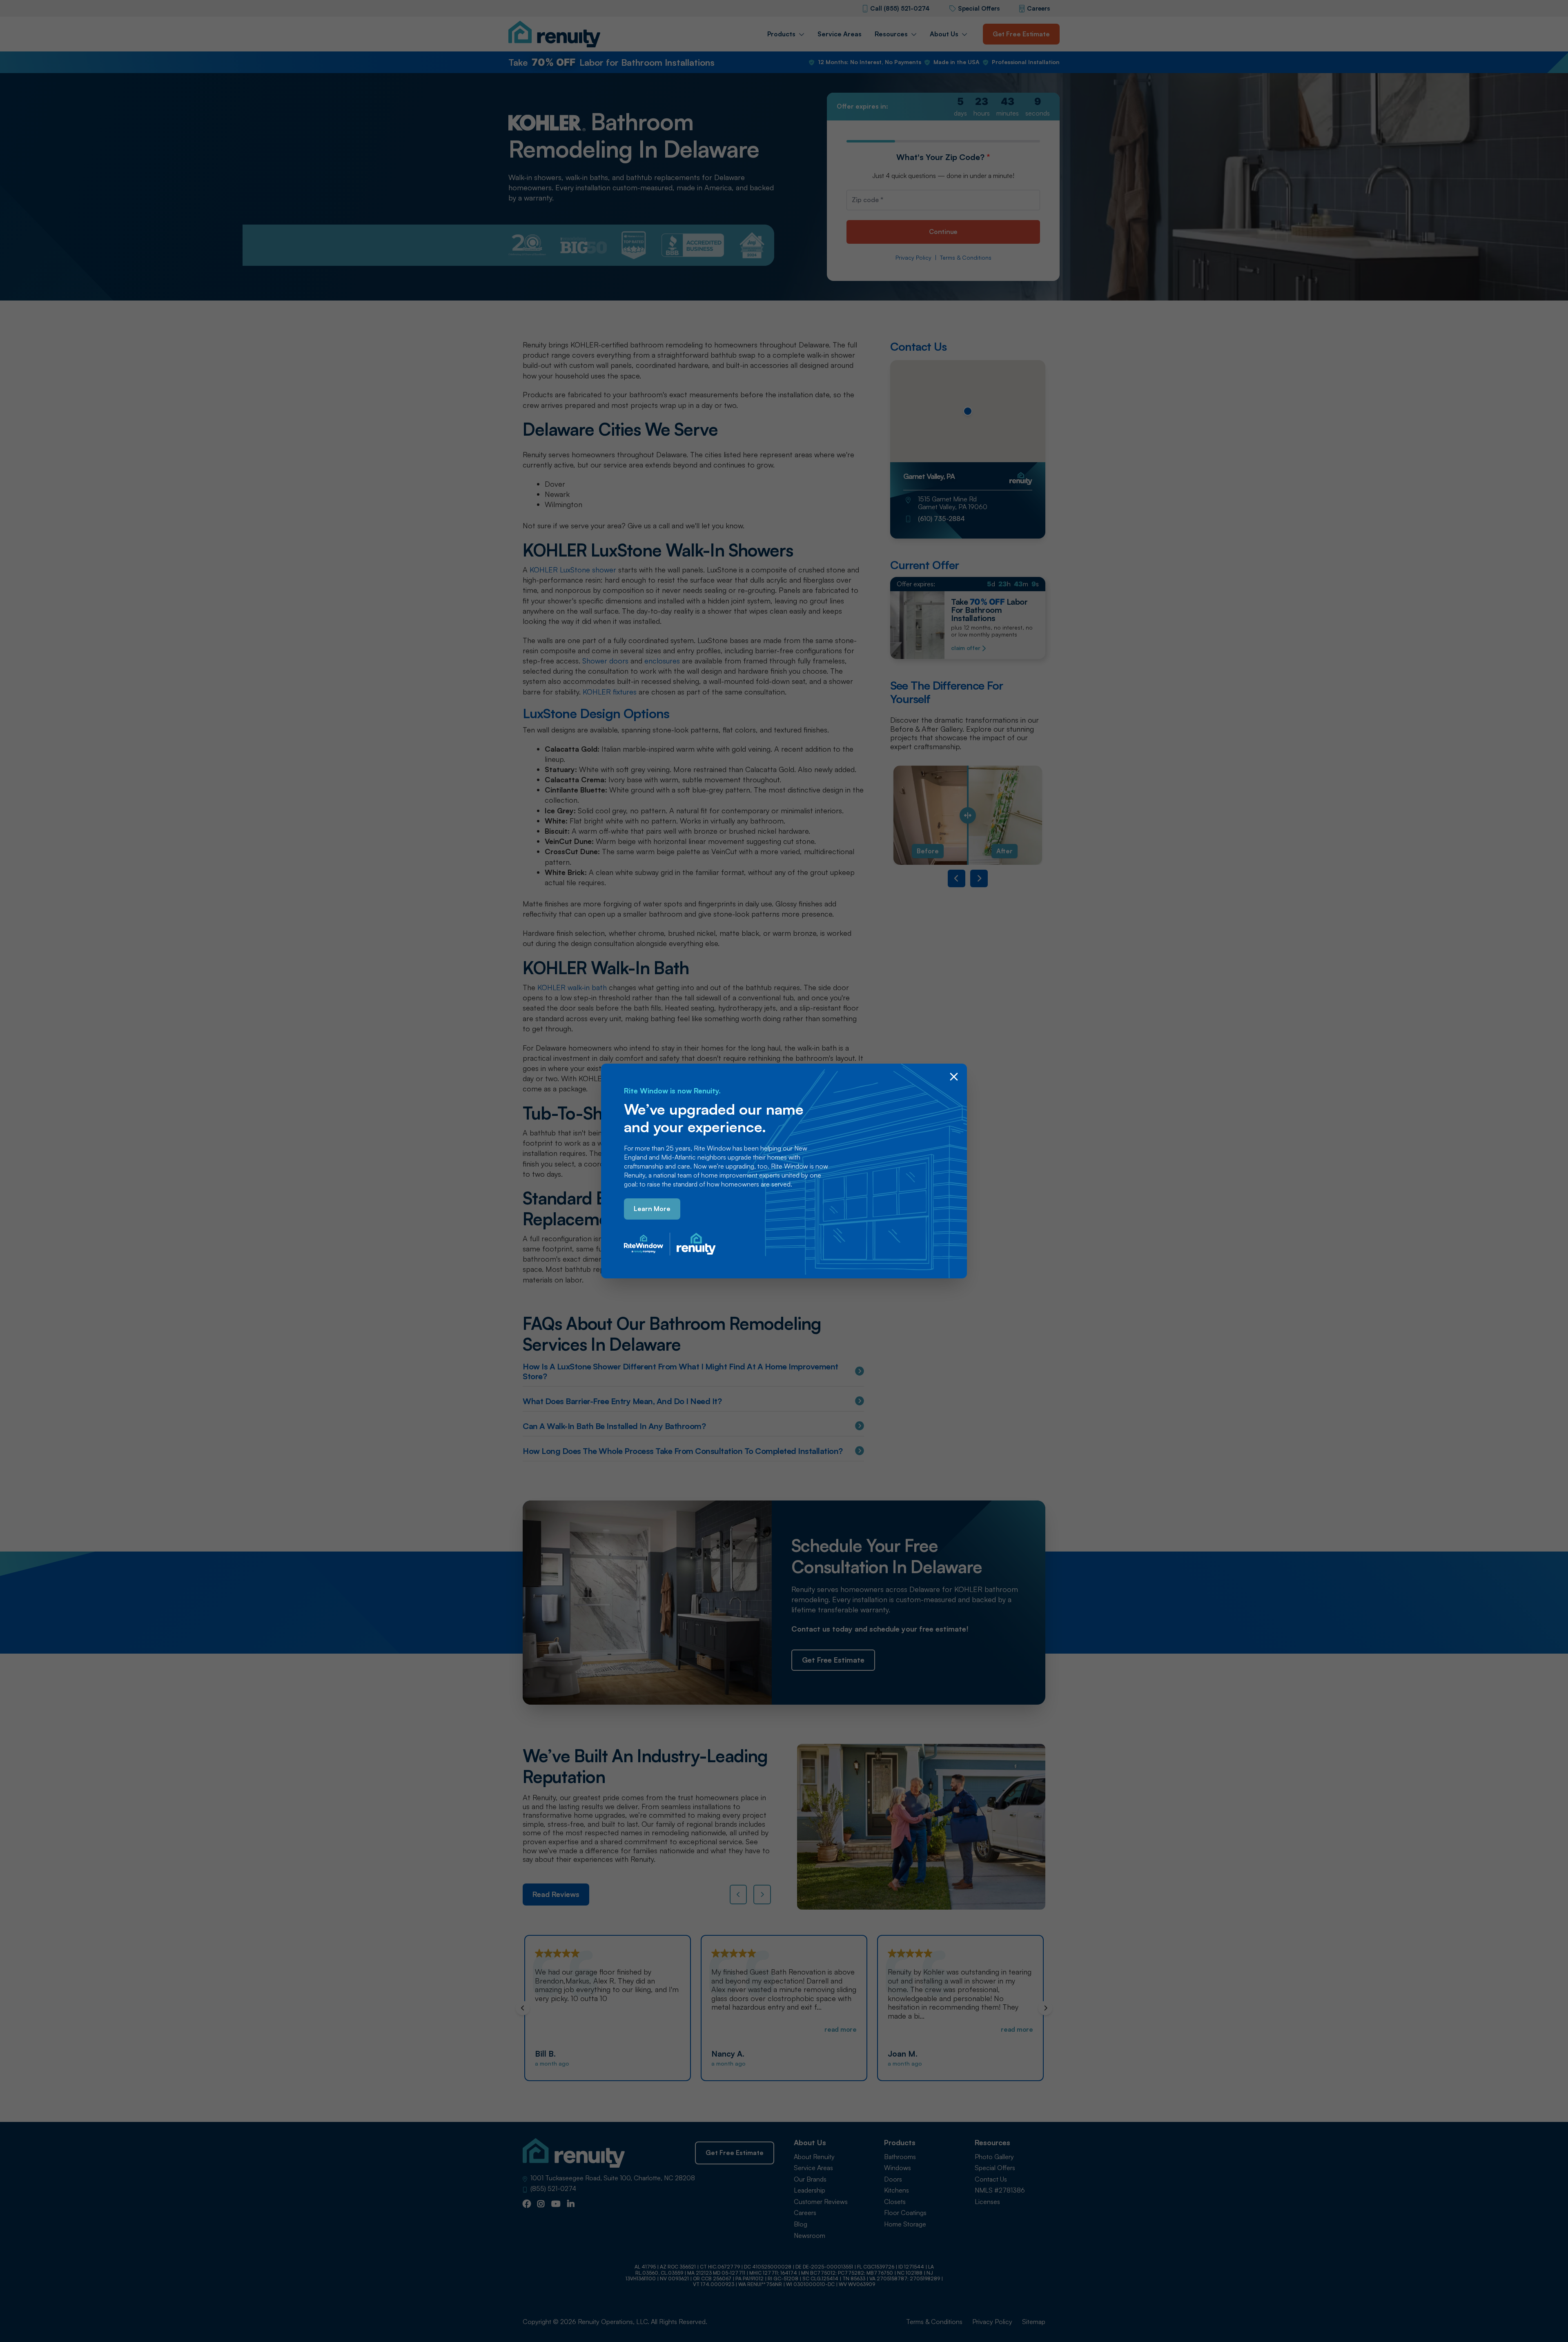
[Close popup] (954, 1077)
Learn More (652, 1209)
